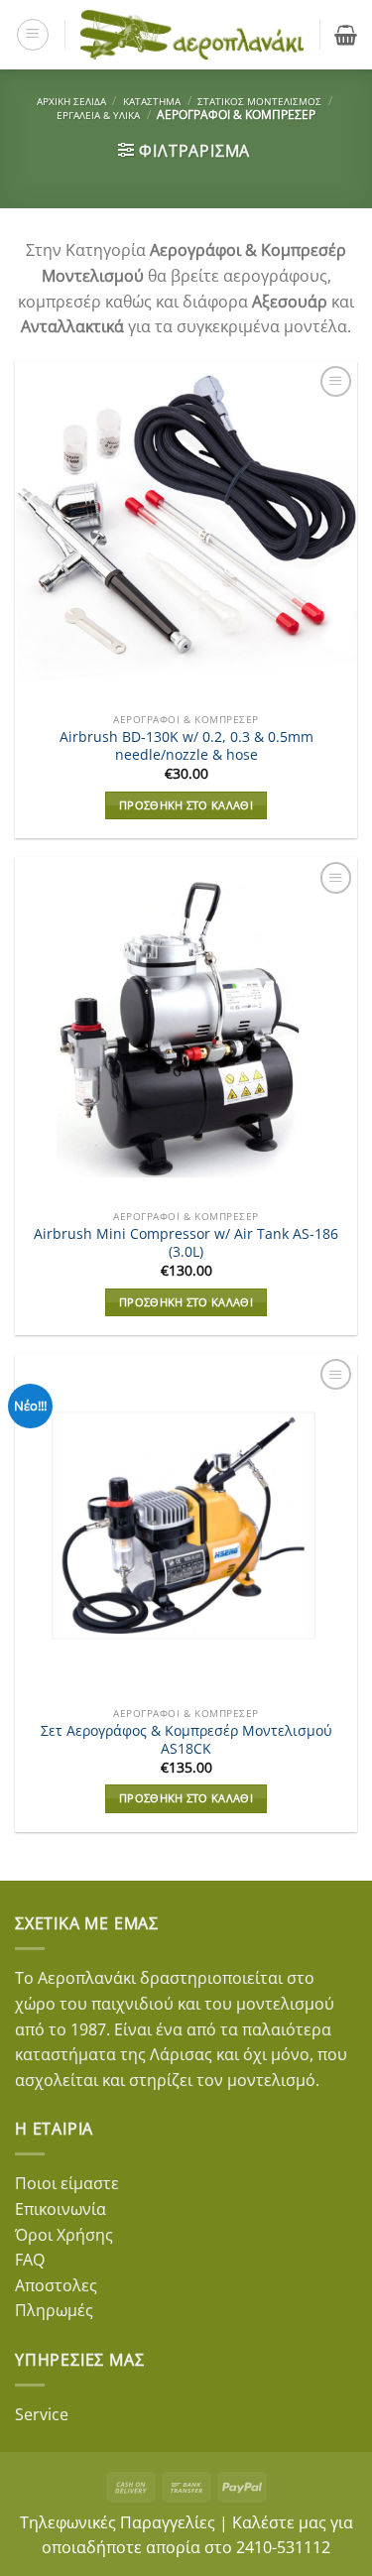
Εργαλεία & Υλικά (98, 115)
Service (42, 2414)
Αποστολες (56, 2285)
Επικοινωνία (61, 2209)
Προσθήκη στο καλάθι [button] (186, 805)
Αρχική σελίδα (71, 101)
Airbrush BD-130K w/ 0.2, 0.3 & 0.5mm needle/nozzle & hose (186, 745)
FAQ (30, 2260)
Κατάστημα (152, 101)
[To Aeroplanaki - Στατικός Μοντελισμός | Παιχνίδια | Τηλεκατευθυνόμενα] (192, 35)
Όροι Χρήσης (64, 2235)
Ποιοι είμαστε (67, 2183)
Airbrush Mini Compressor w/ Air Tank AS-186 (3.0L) (186, 1242)
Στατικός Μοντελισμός (259, 101)
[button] (33, 35)
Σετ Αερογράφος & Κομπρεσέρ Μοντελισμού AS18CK (186, 1739)
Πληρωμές (54, 2310)
